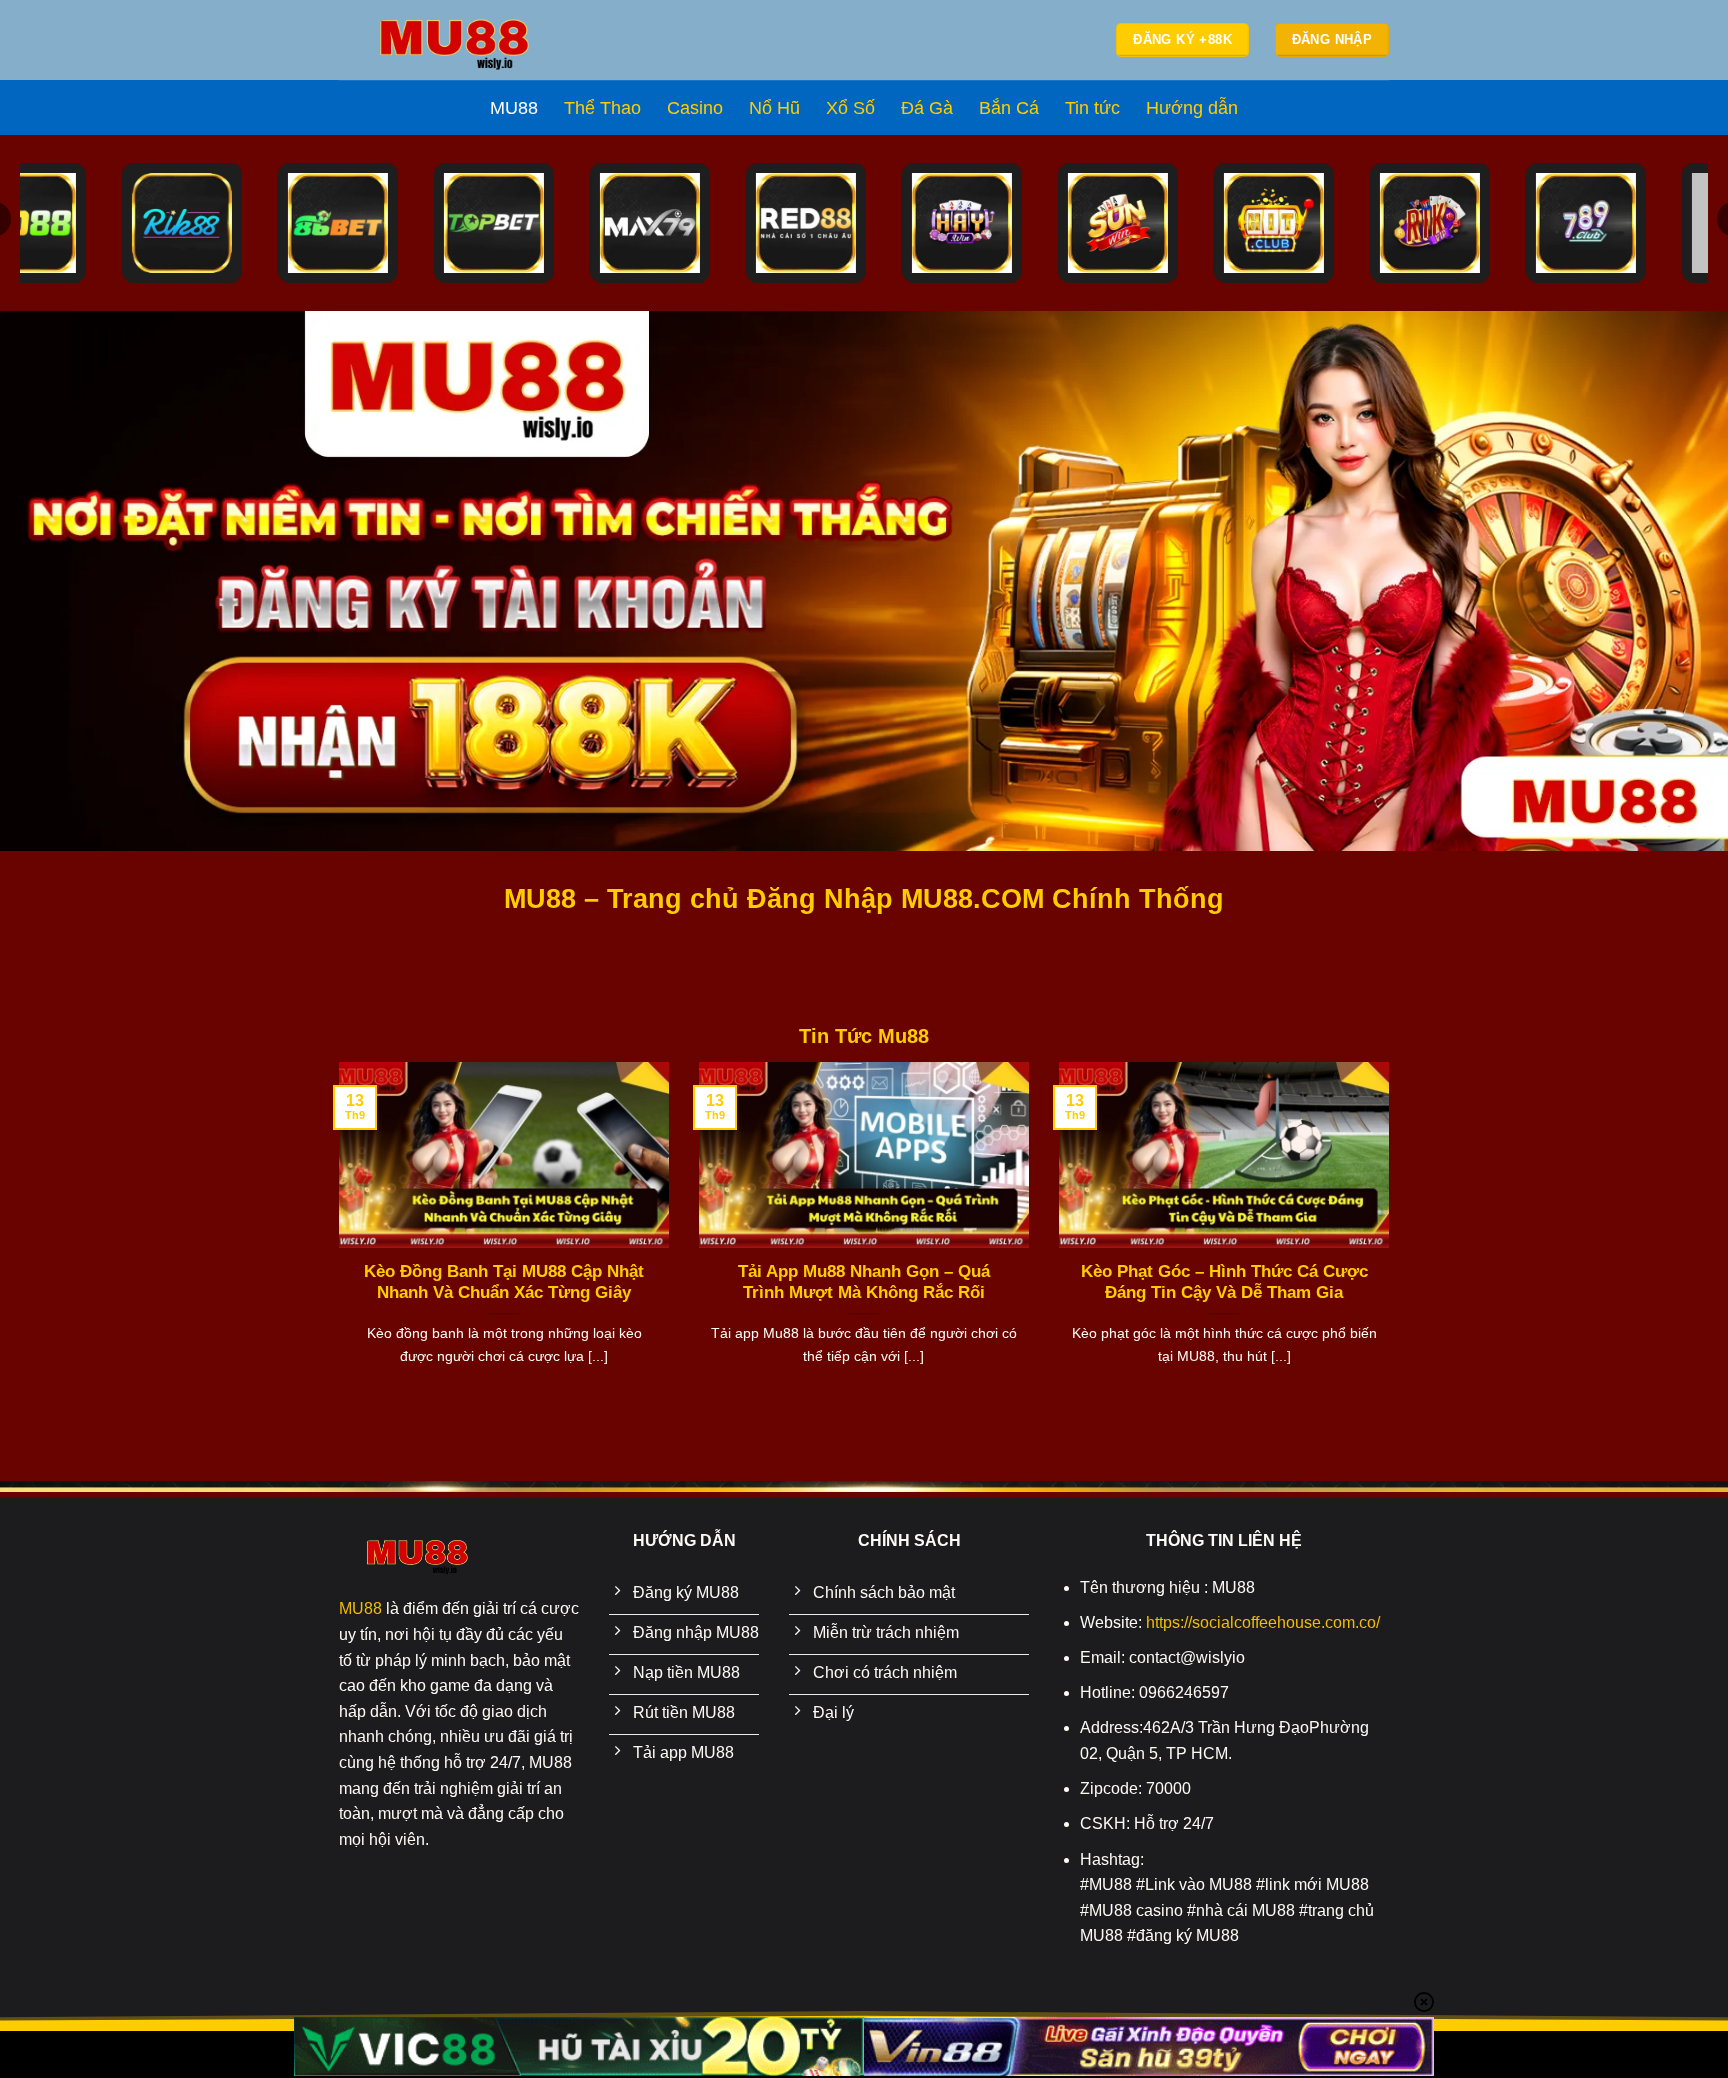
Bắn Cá (1009, 108)
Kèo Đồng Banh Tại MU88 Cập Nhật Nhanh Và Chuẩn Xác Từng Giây (504, 1282)
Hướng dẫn (1192, 108)
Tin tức (1092, 108)
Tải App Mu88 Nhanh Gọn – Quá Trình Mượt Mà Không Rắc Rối (864, 1282)
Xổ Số (850, 108)
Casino (695, 108)
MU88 (514, 108)
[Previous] (335, 1250)
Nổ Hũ (774, 108)
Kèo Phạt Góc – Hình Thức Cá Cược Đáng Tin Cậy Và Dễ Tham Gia (1224, 1282)
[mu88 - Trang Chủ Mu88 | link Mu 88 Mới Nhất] (454, 40)
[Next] (1393, 1250)
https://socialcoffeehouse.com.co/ (1263, 1622)
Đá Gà (927, 108)
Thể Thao (602, 108)
